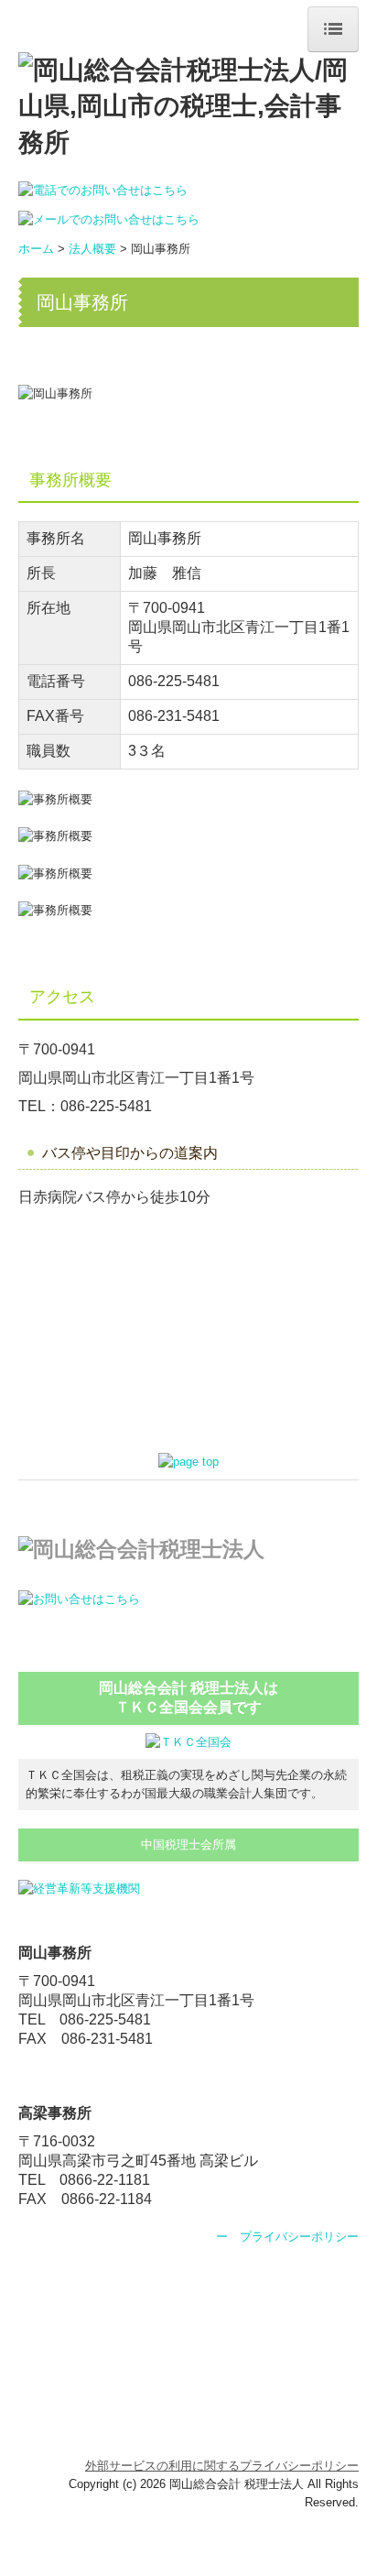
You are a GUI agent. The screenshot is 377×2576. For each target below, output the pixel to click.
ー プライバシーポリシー (287, 2237)
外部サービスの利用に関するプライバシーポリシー (222, 2466)
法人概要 (92, 249)
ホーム (36, 249)
